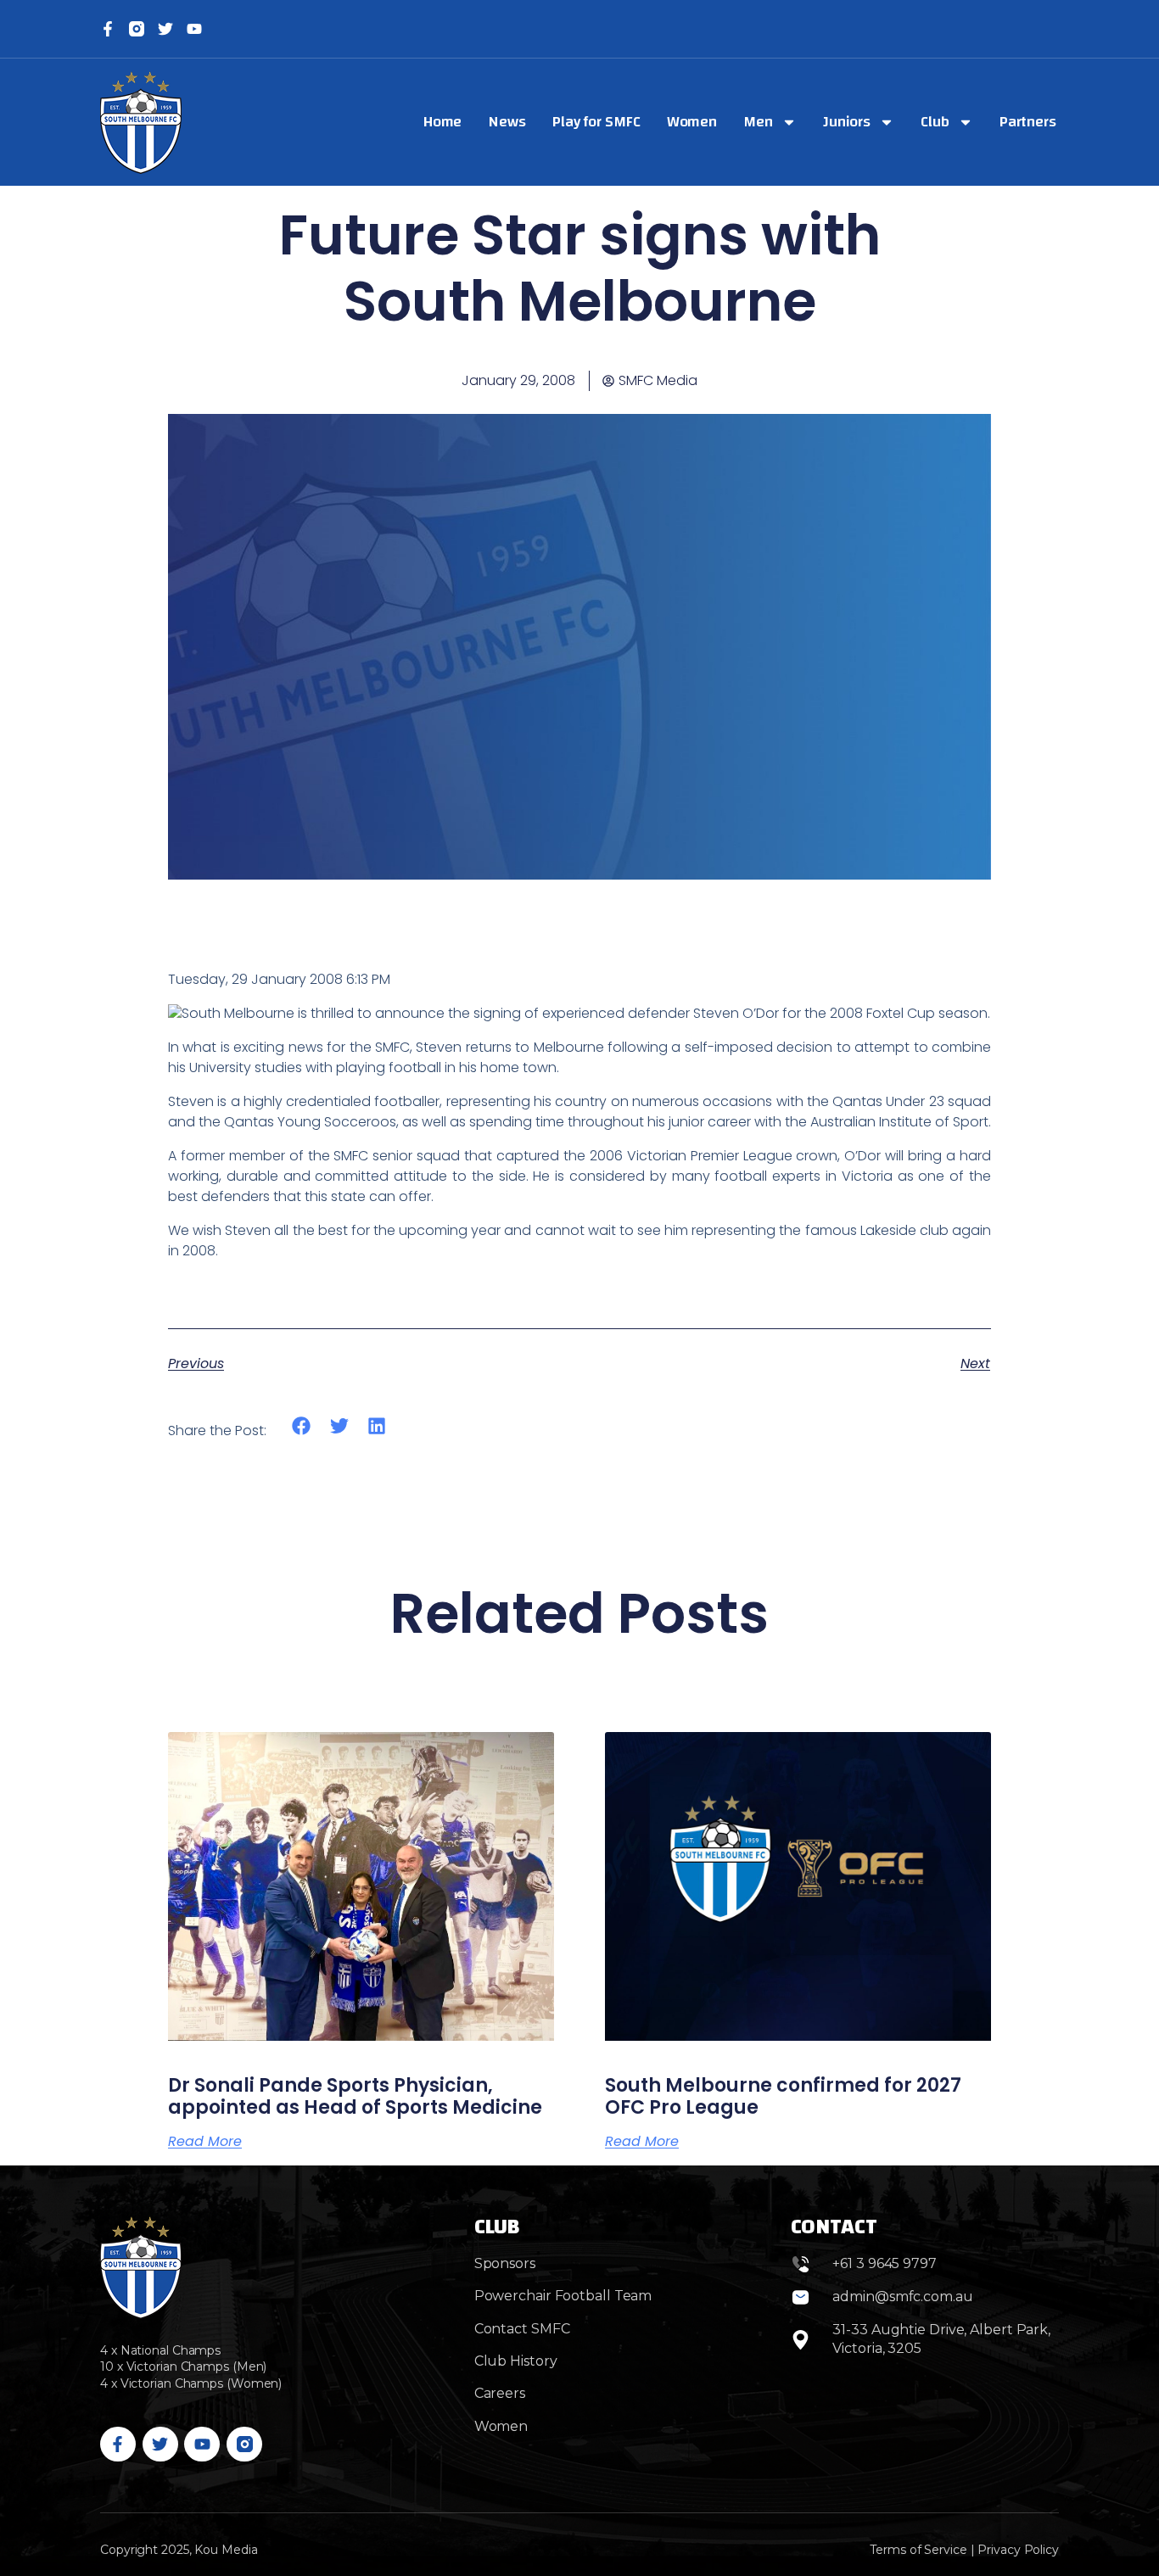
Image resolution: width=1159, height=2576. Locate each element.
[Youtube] (202, 2445)
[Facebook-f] (108, 29)
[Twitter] (165, 29)
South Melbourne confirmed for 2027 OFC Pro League (783, 2096)
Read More (205, 2142)
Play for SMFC (596, 122)
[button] (302, 1425)
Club (935, 122)
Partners (1028, 122)
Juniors (847, 122)
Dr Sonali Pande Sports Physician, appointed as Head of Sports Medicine (355, 2096)
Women (692, 122)
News (507, 122)
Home (443, 122)
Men (758, 122)
